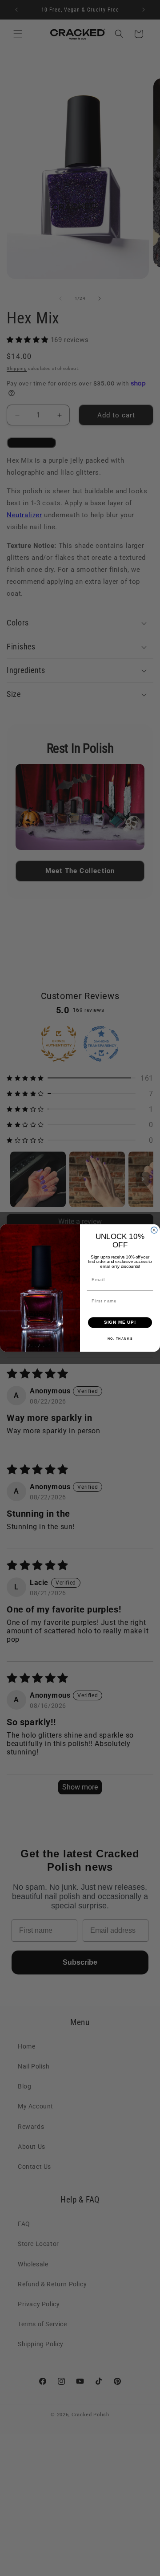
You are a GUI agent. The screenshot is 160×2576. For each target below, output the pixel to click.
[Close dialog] (154, 1230)
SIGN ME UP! (120, 1322)
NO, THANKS (120, 1338)
